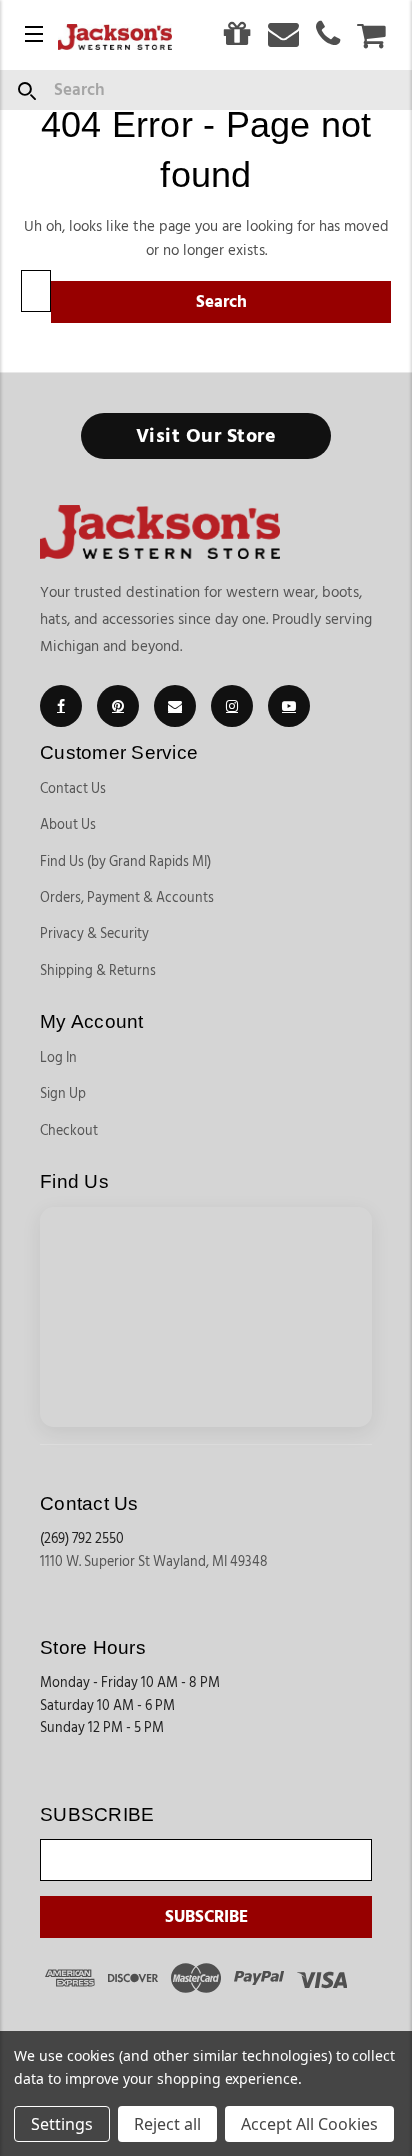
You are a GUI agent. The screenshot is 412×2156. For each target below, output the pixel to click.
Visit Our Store (206, 436)
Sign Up (63, 1094)
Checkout (69, 1131)
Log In (58, 1058)
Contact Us (73, 789)
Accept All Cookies (309, 2124)
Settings (62, 2124)
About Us (68, 825)
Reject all (167, 2124)
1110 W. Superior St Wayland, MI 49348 (154, 1562)
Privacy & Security (94, 934)
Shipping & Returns (98, 971)
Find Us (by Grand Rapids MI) (125, 862)
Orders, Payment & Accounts (127, 898)
